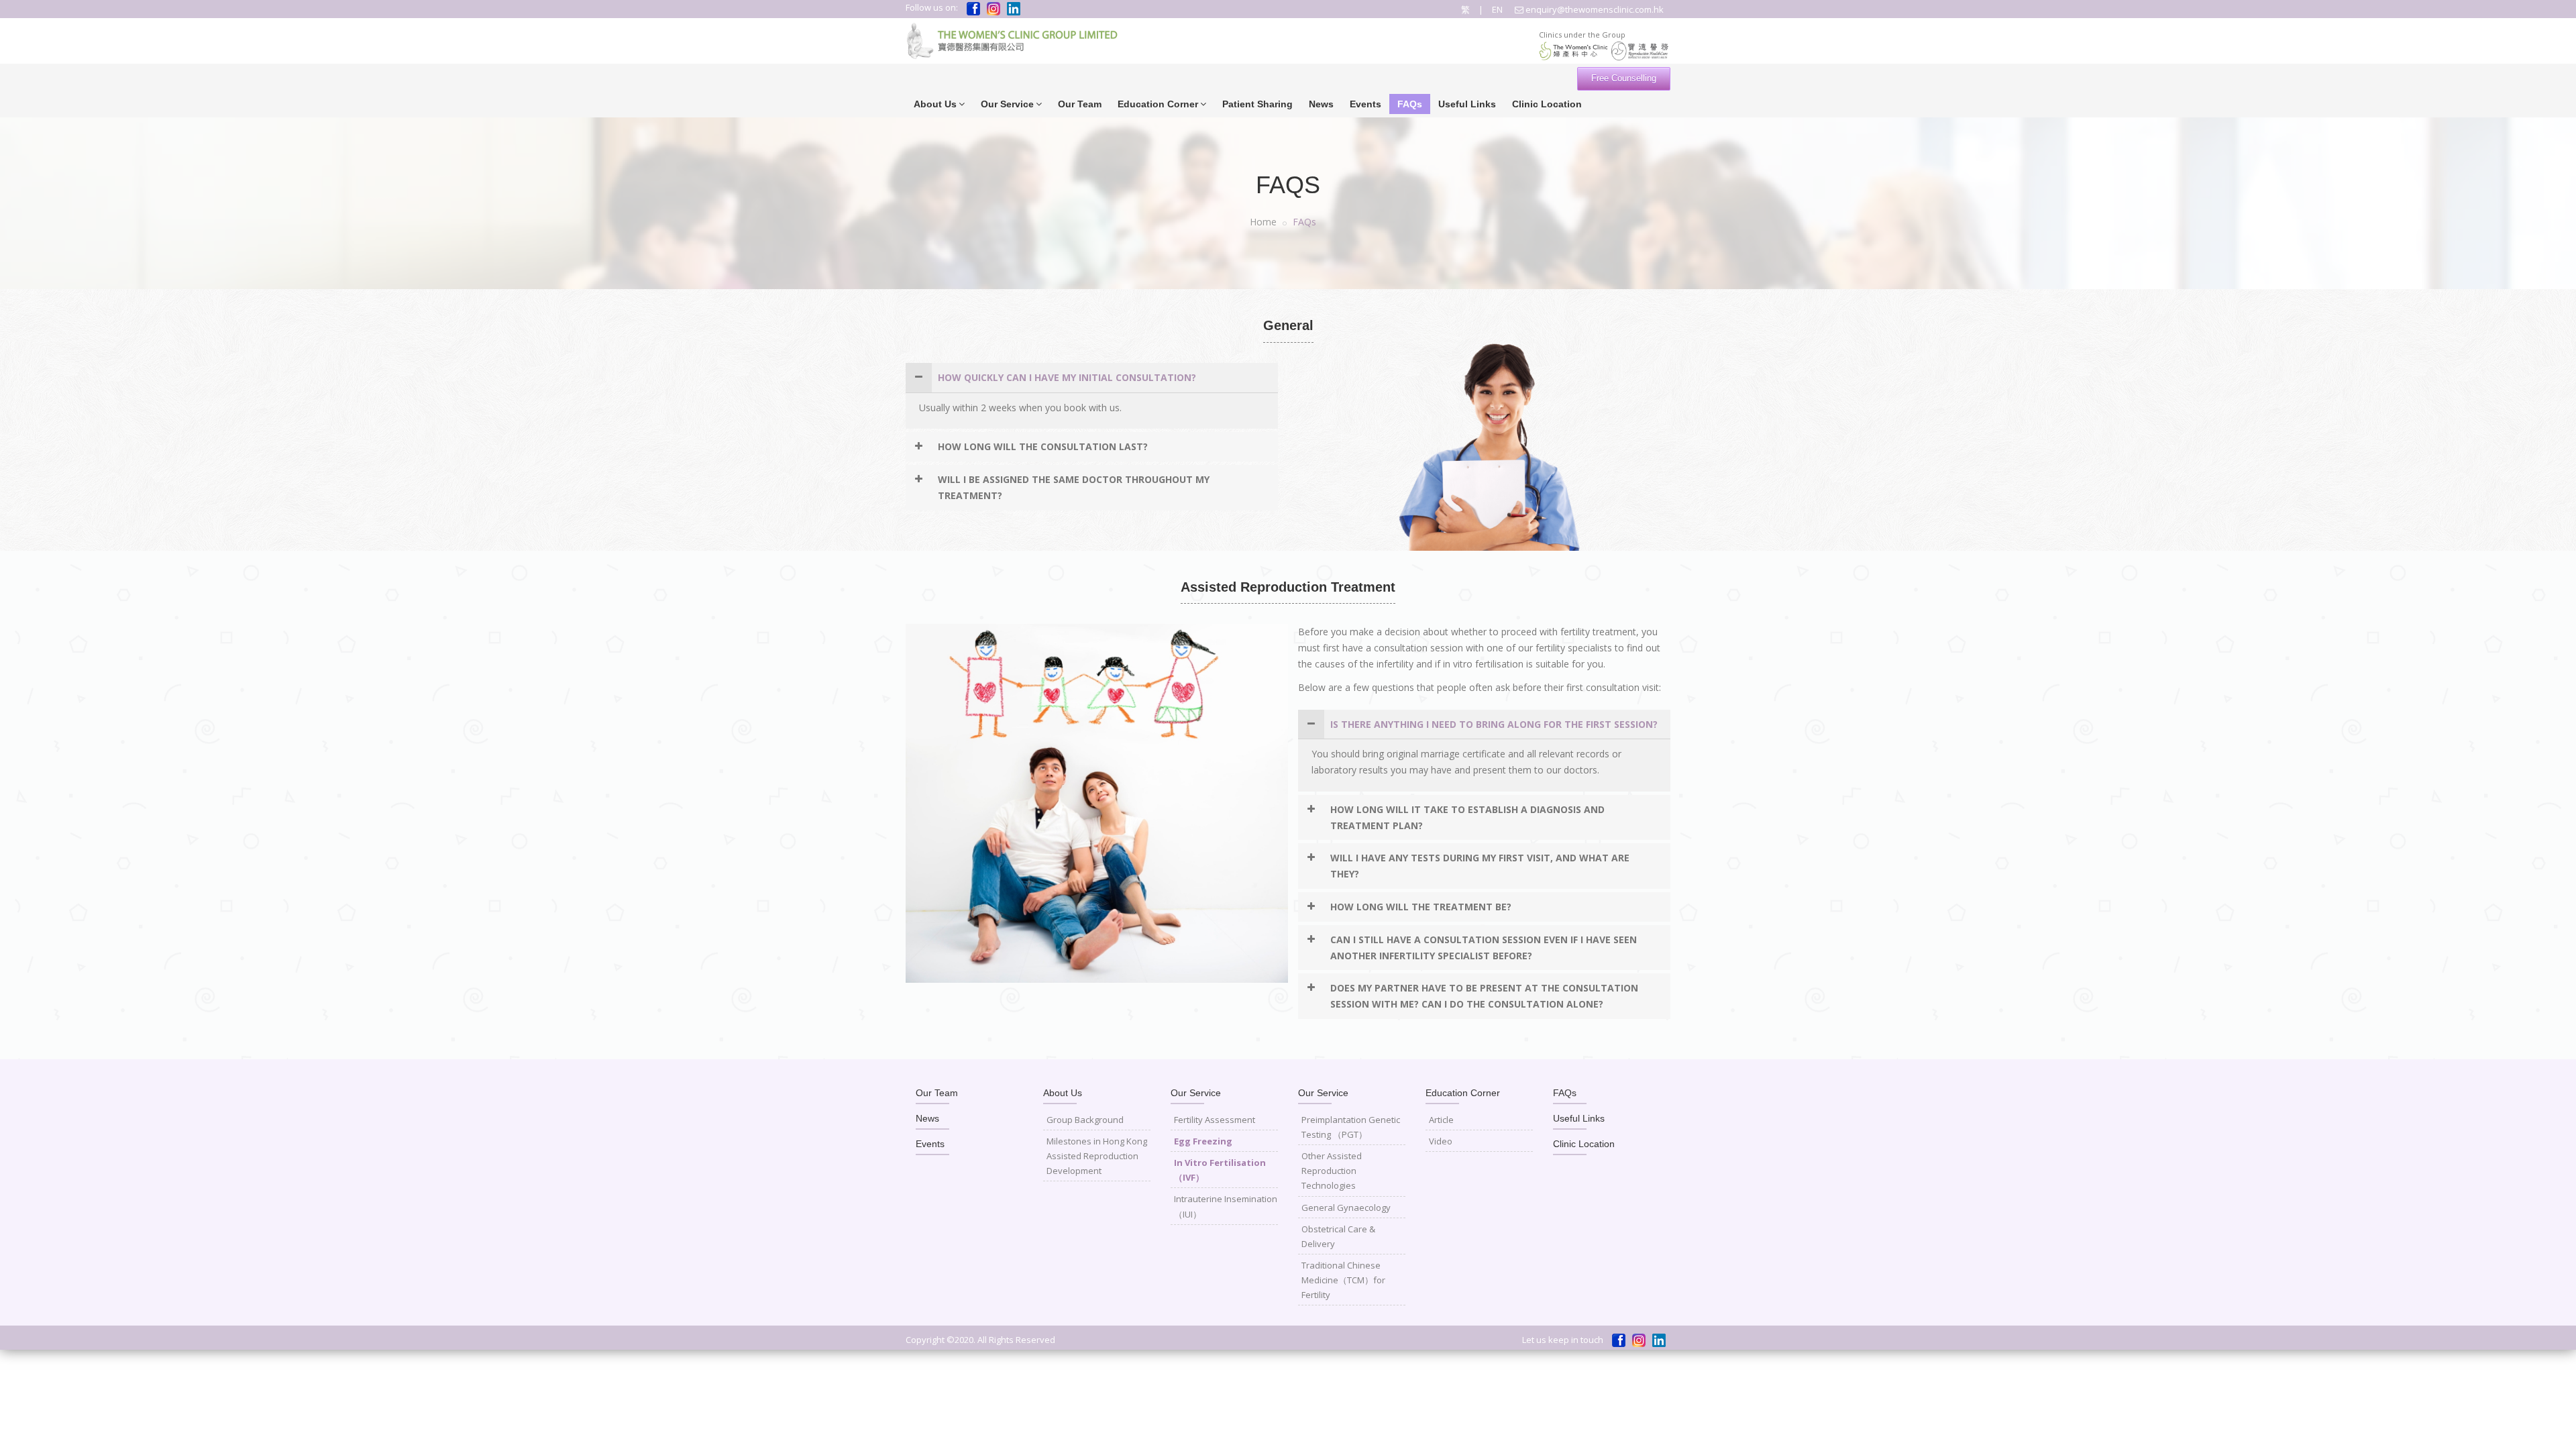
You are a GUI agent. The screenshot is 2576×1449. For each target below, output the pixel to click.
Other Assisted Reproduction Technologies (1332, 1171)
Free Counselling (1624, 78)
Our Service (1007, 104)
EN (1497, 9)
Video (1441, 1141)
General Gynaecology (1346, 1207)
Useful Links (1467, 104)
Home (1263, 222)
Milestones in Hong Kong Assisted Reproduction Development (1097, 1156)
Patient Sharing (1257, 104)
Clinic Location (1547, 104)
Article (1441, 1120)
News (1321, 104)
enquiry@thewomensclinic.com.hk (1595, 9)
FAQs (1410, 104)
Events (1365, 104)
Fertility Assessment (1215, 1120)
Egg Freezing (1203, 1141)
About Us (935, 104)
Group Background (1085, 1120)
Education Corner (1158, 104)
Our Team (1080, 104)
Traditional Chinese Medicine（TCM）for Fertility (1343, 1280)
